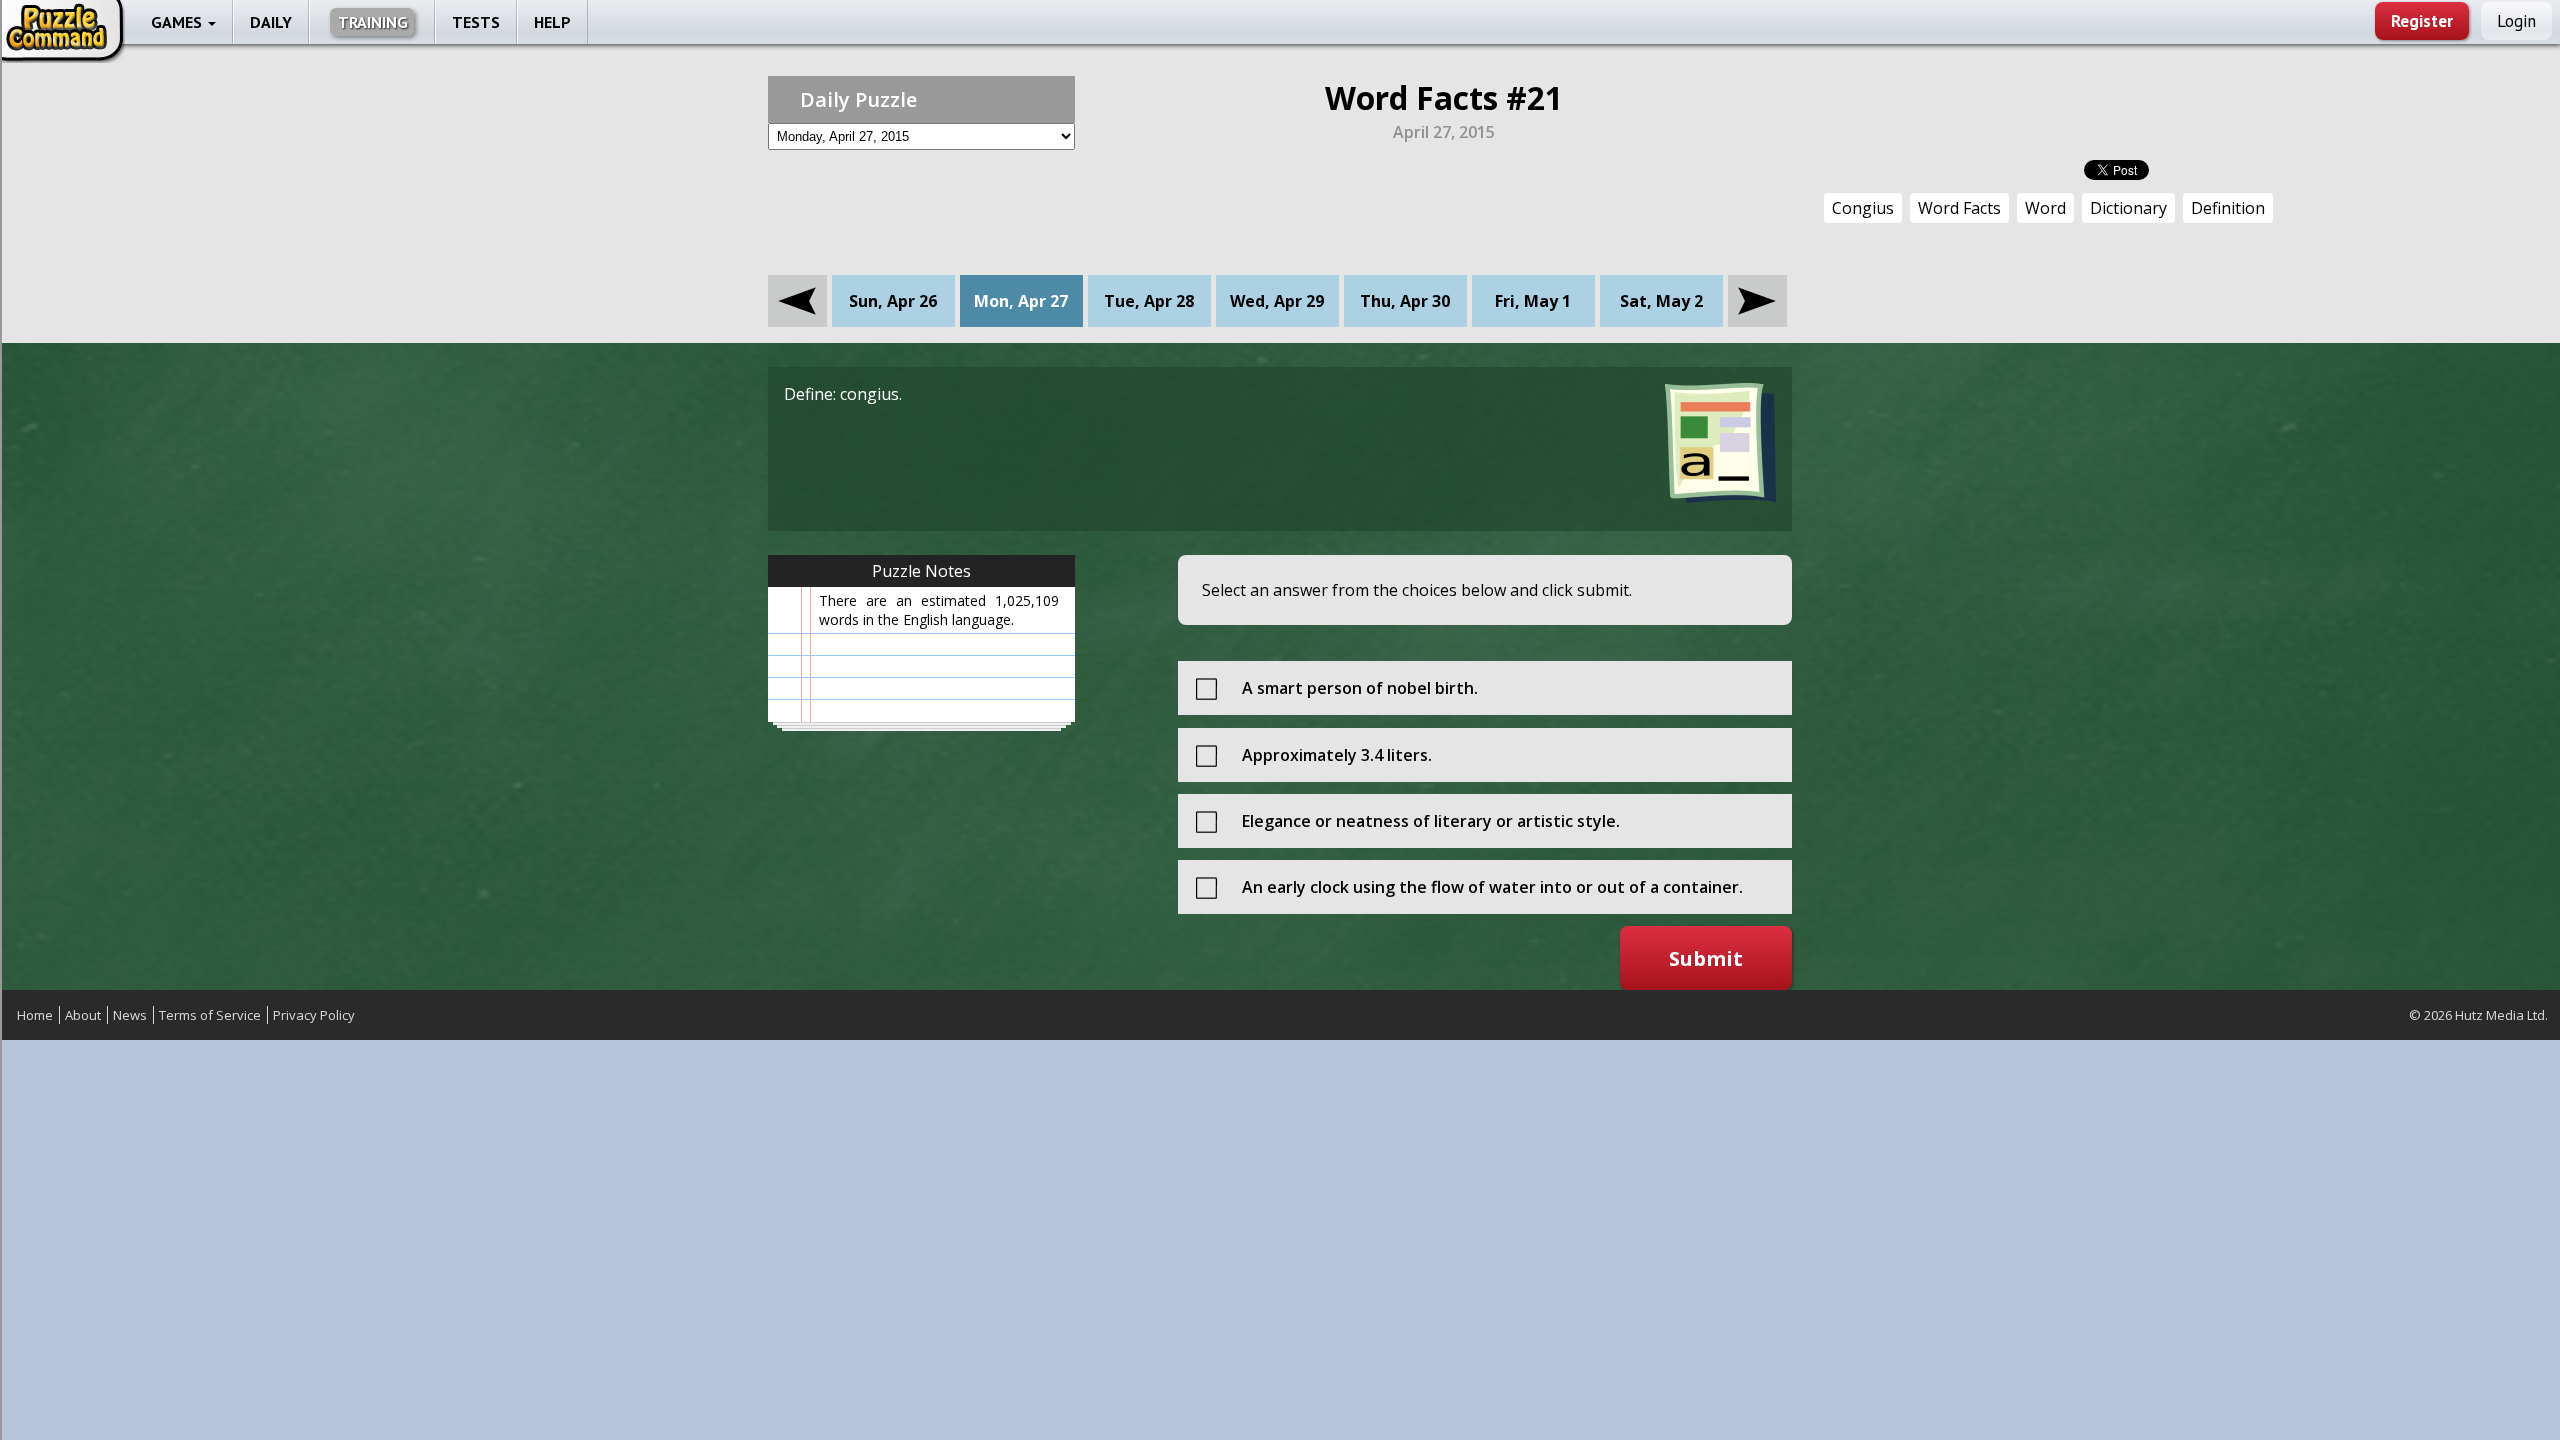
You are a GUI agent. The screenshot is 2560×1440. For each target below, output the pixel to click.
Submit (1706, 958)
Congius (1863, 208)
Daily (271, 22)
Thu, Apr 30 (1405, 301)
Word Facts (1959, 208)
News (130, 1015)
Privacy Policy (314, 1015)
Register (2422, 21)
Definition (2228, 208)
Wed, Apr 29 (1277, 301)
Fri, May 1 (1533, 301)
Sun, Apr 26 (893, 301)
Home (35, 1015)
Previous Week (797, 286)
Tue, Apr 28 (1149, 301)
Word (2045, 208)
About (83, 1015)
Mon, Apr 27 (1021, 301)
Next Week (1757, 286)
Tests (476, 22)
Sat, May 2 (1661, 301)
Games (178, 22)
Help (552, 22)
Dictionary (2128, 208)
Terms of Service (210, 1015)
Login (2516, 21)
